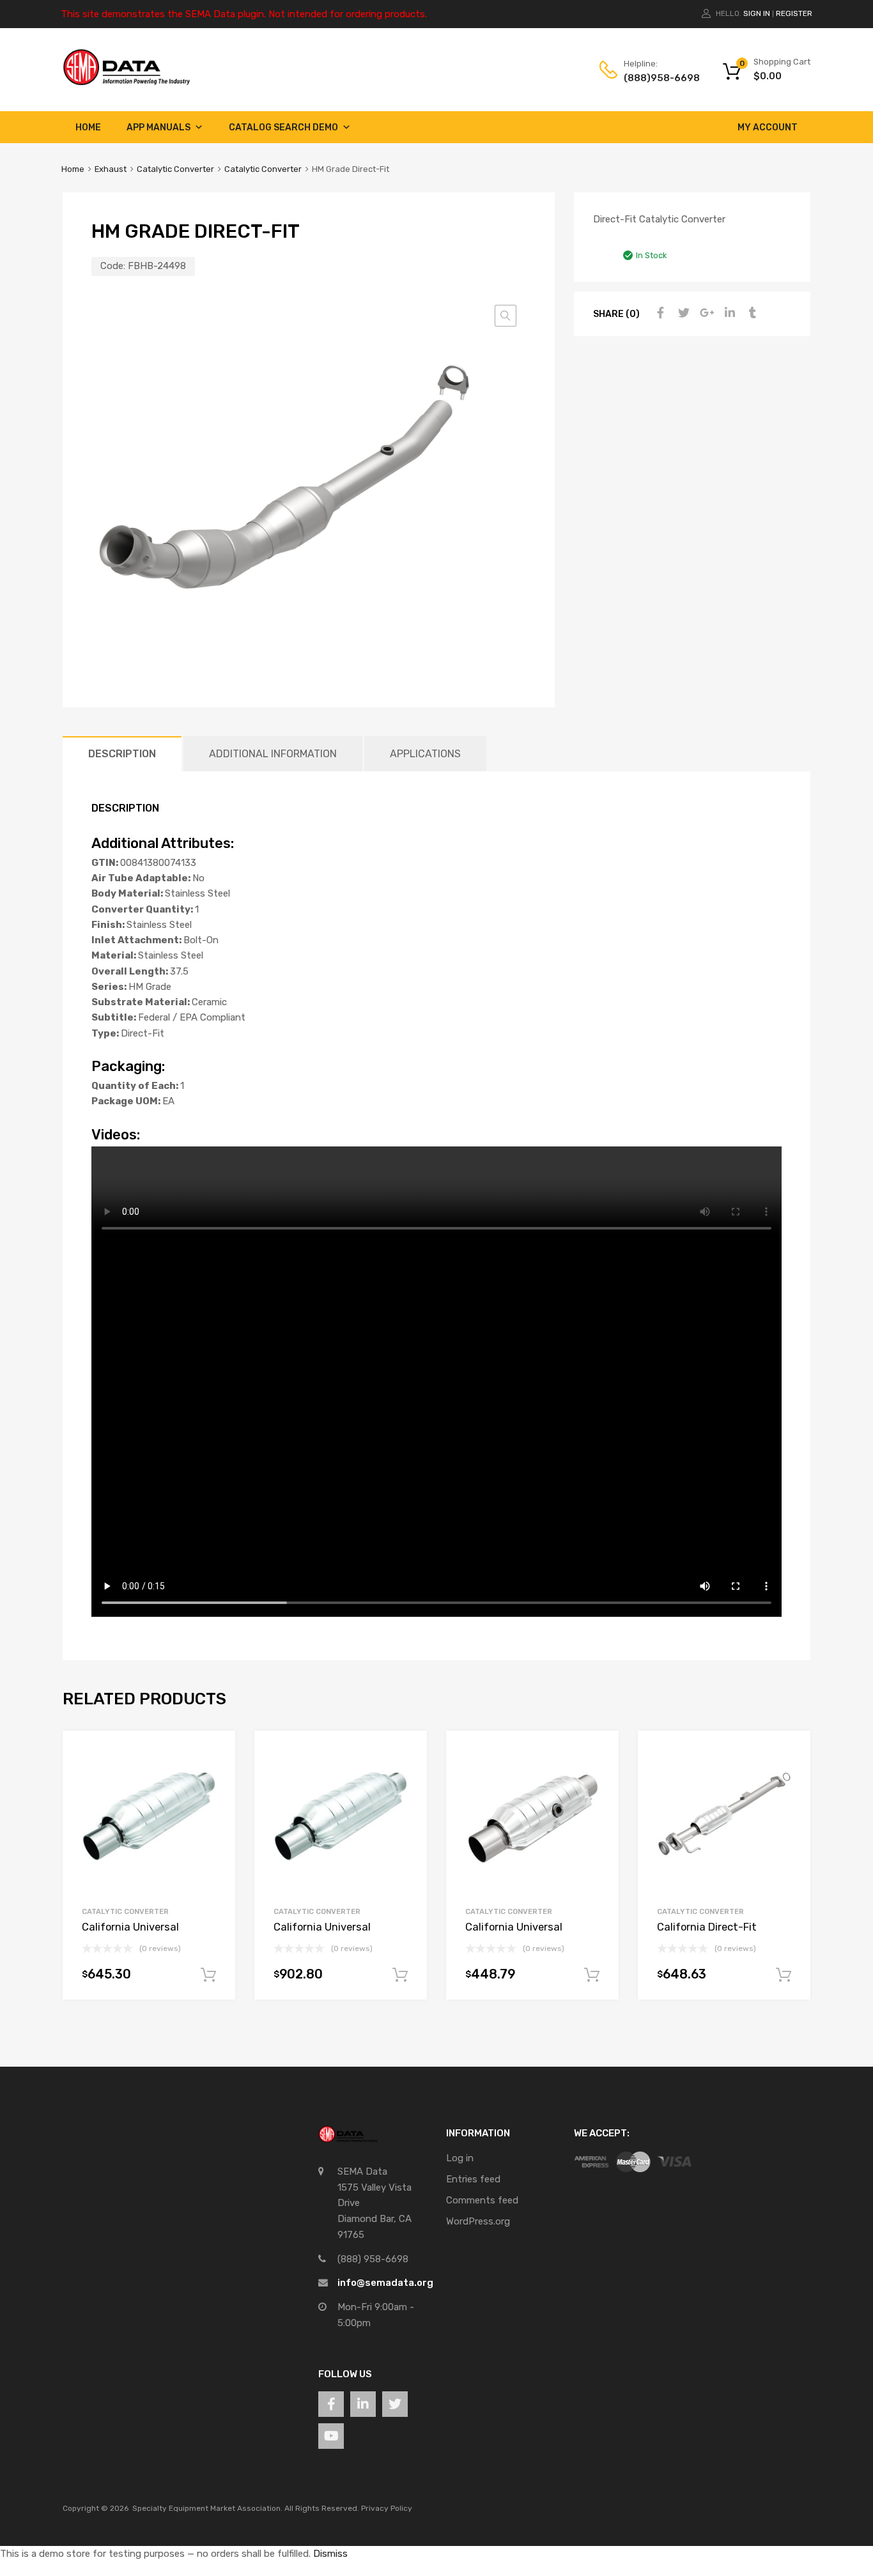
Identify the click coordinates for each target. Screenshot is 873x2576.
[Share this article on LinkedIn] (728, 313)
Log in (460, 2158)
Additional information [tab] (273, 754)
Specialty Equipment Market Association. (207, 2508)
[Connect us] (331, 2404)
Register (794, 13)
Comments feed (482, 2200)
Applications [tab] (425, 754)
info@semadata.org (385, 2283)
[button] (506, 316)
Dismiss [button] (330, 2554)
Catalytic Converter (175, 169)
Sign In (757, 13)
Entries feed (473, 2179)
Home (88, 127)
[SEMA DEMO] (127, 82)
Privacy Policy (387, 2508)
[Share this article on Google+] (705, 313)
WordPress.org (478, 2221)
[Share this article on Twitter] (682, 313)
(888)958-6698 (655, 78)
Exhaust (111, 169)
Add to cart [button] (208, 1975)
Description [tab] (122, 754)
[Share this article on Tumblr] (751, 313)
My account (768, 127)
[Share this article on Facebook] (659, 313)
